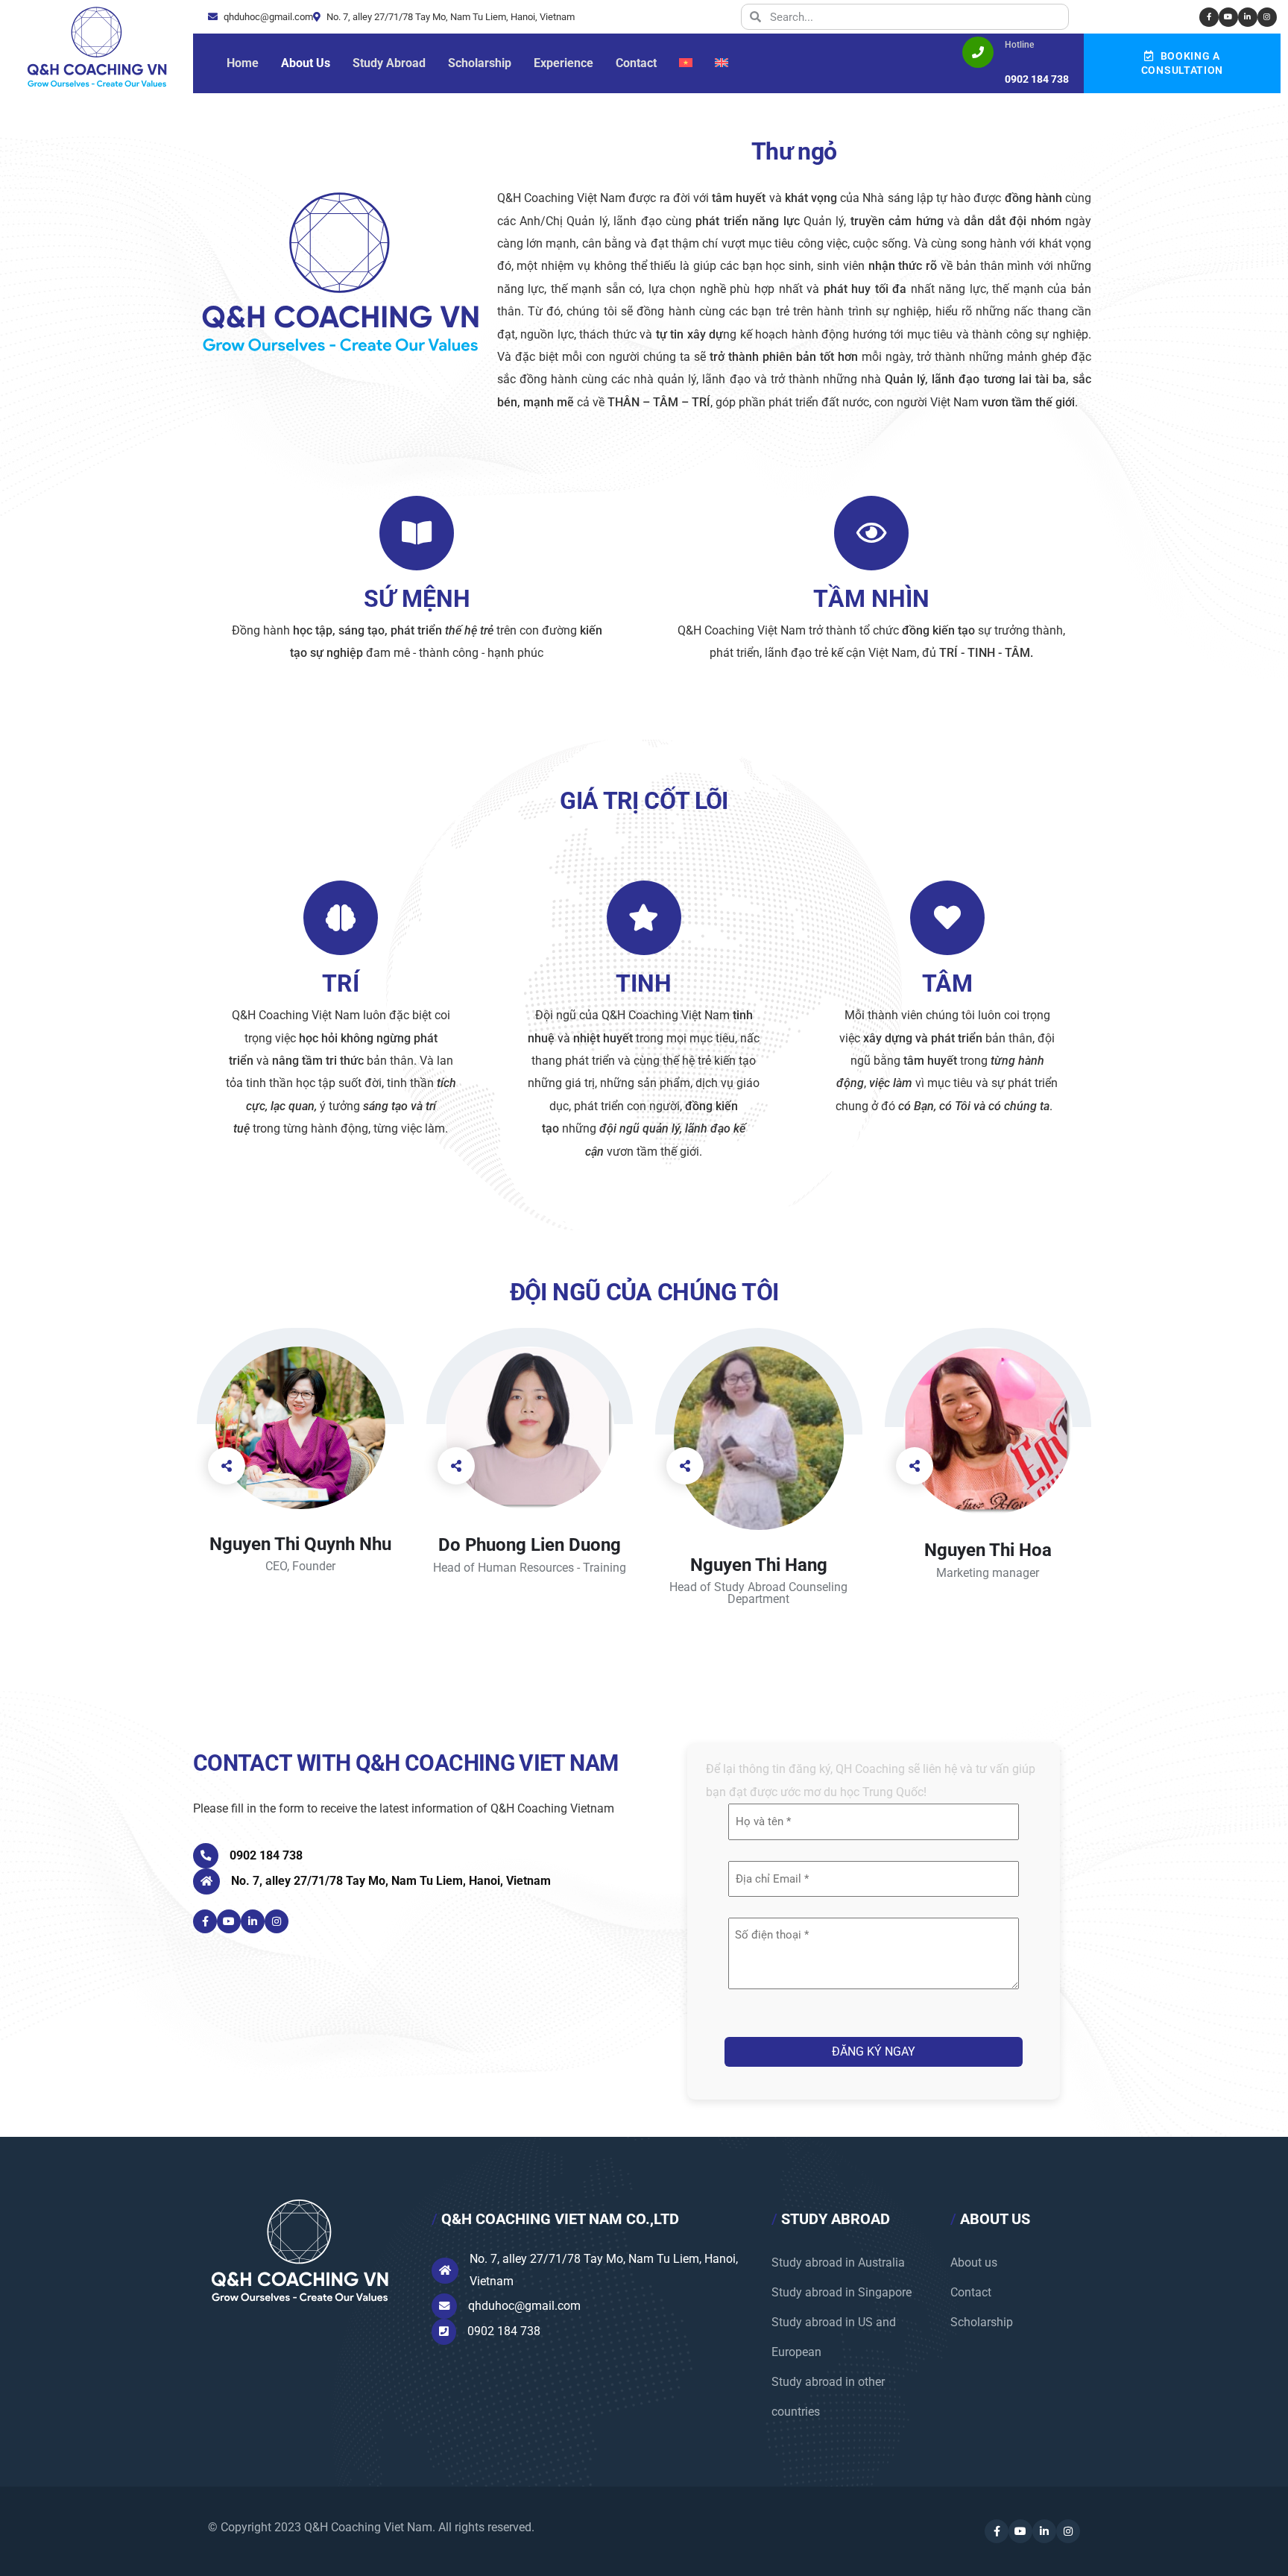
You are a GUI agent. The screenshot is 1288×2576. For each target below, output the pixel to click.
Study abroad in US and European (834, 2337)
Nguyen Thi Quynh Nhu (300, 1544)
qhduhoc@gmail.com (267, 17)
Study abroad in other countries (828, 2397)
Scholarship (982, 2322)
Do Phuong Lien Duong (530, 1545)
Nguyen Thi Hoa (988, 1550)
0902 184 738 (266, 1855)
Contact (971, 2292)
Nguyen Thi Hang (759, 1565)
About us (974, 2262)
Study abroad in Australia (838, 2262)
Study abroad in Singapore (842, 2292)
